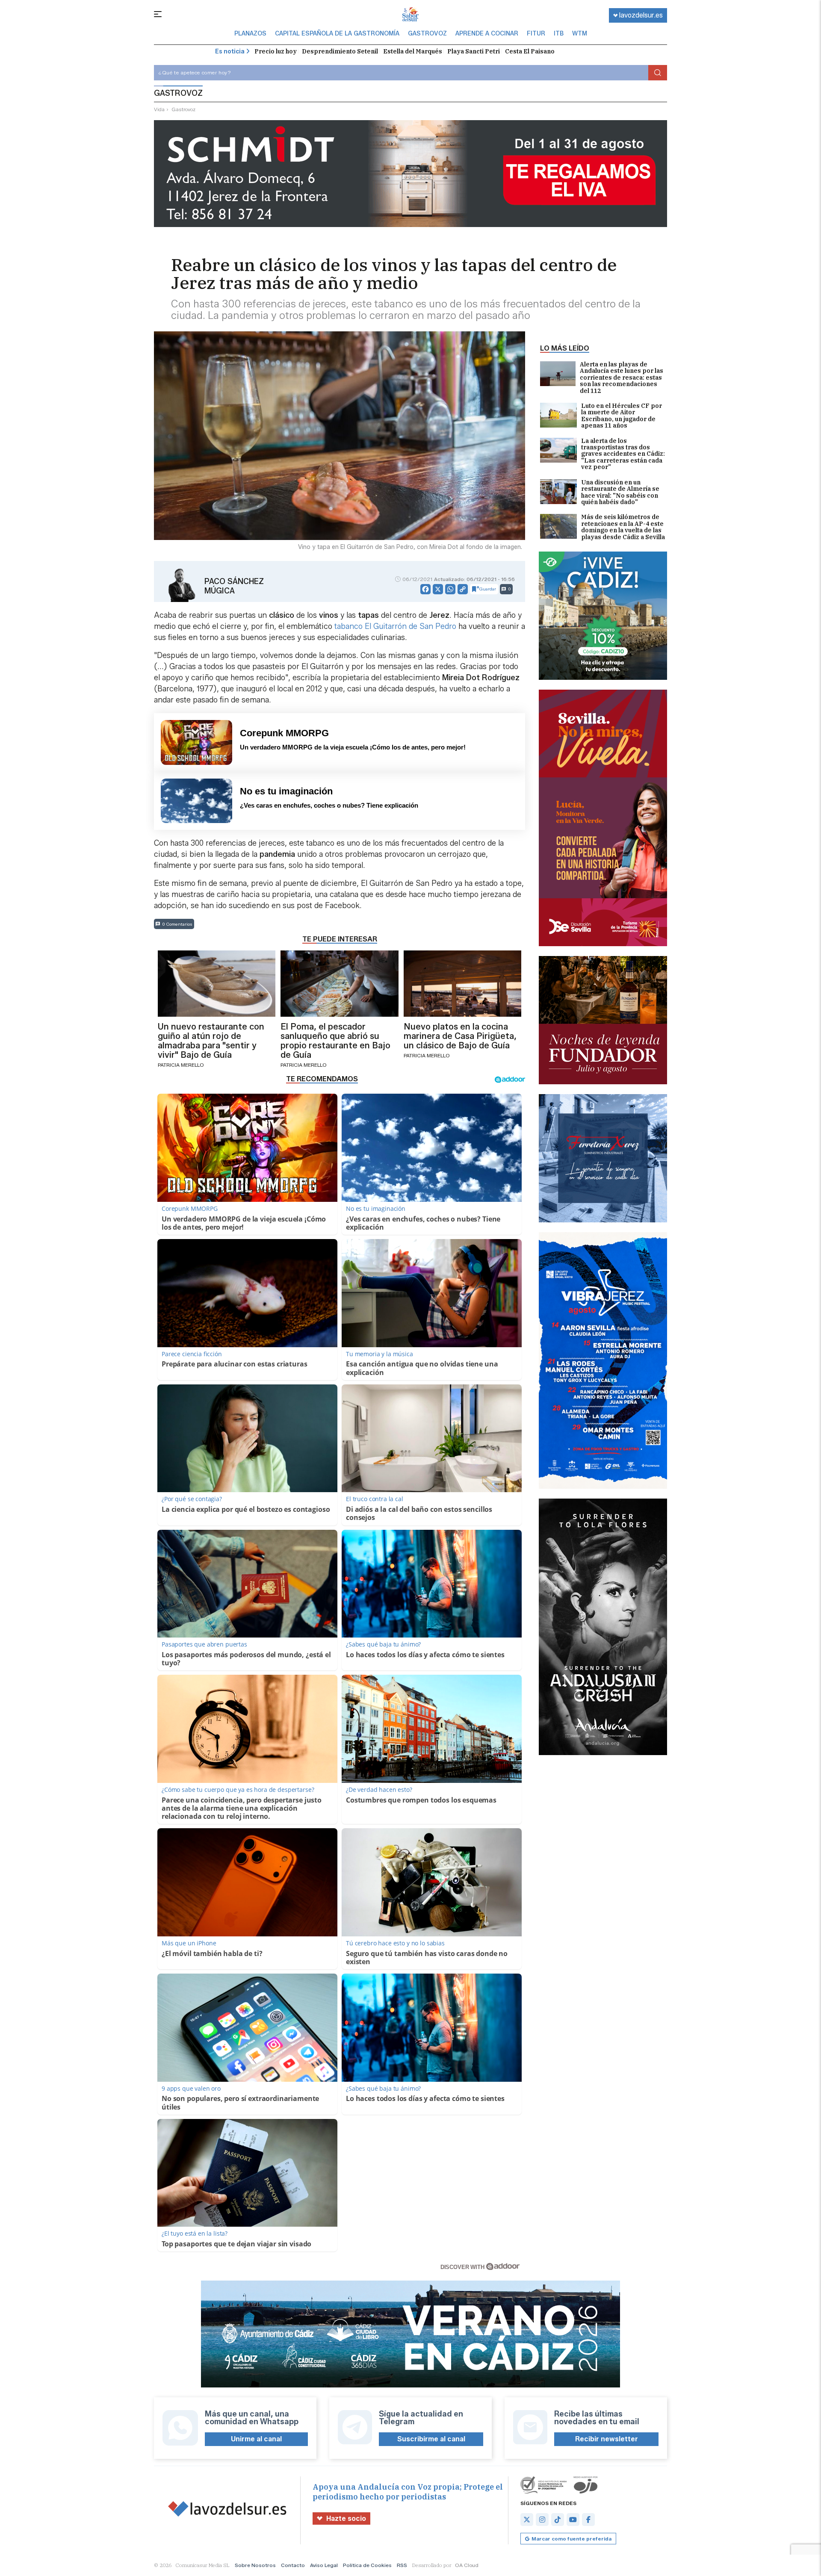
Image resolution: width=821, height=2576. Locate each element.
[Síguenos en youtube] (573, 2520)
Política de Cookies (367, 2565)
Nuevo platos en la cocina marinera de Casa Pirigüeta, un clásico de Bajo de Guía (460, 1036)
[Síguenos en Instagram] (542, 2520)
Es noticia (230, 52)
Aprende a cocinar (487, 34)
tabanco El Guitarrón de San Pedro (395, 626)
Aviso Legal (324, 2565)
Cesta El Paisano (530, 51)
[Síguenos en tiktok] (558, 2520)
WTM (580, 34)
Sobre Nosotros (255, 2565)
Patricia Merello (181, 1065)
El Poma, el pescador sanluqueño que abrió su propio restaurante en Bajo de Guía (335, 1041)
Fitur (536, 34)
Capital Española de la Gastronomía (337, 34)
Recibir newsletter (607, 2439)
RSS (402, 2565)
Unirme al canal (256, 2439)
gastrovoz (183, 109)
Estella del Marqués (413, 51)
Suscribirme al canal (431, 2439)
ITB (559, 34)
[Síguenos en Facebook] (588, 2520)
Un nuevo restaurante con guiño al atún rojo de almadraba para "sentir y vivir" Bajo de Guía (211, 1041)
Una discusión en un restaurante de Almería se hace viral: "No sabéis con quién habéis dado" (620, 493)
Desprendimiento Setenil (340, 51)
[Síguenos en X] (527, 2520)
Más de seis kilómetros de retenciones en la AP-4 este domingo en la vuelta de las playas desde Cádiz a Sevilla (623, 527)
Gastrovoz (427, 34)
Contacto (293, 2565)
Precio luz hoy (276, 51)
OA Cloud (467, 2565)
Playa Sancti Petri (474, 51)
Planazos (250, 34)
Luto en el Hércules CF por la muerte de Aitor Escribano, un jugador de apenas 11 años (622, 416)
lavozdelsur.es (641, 15)
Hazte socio (346, 2518)
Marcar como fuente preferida (571, 2539)
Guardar (488, 589)
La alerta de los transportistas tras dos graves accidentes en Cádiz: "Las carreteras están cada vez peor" (623, 454)
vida (159, 109)
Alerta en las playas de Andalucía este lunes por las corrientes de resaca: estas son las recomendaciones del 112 (622, 378)
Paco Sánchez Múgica (234, 586)
